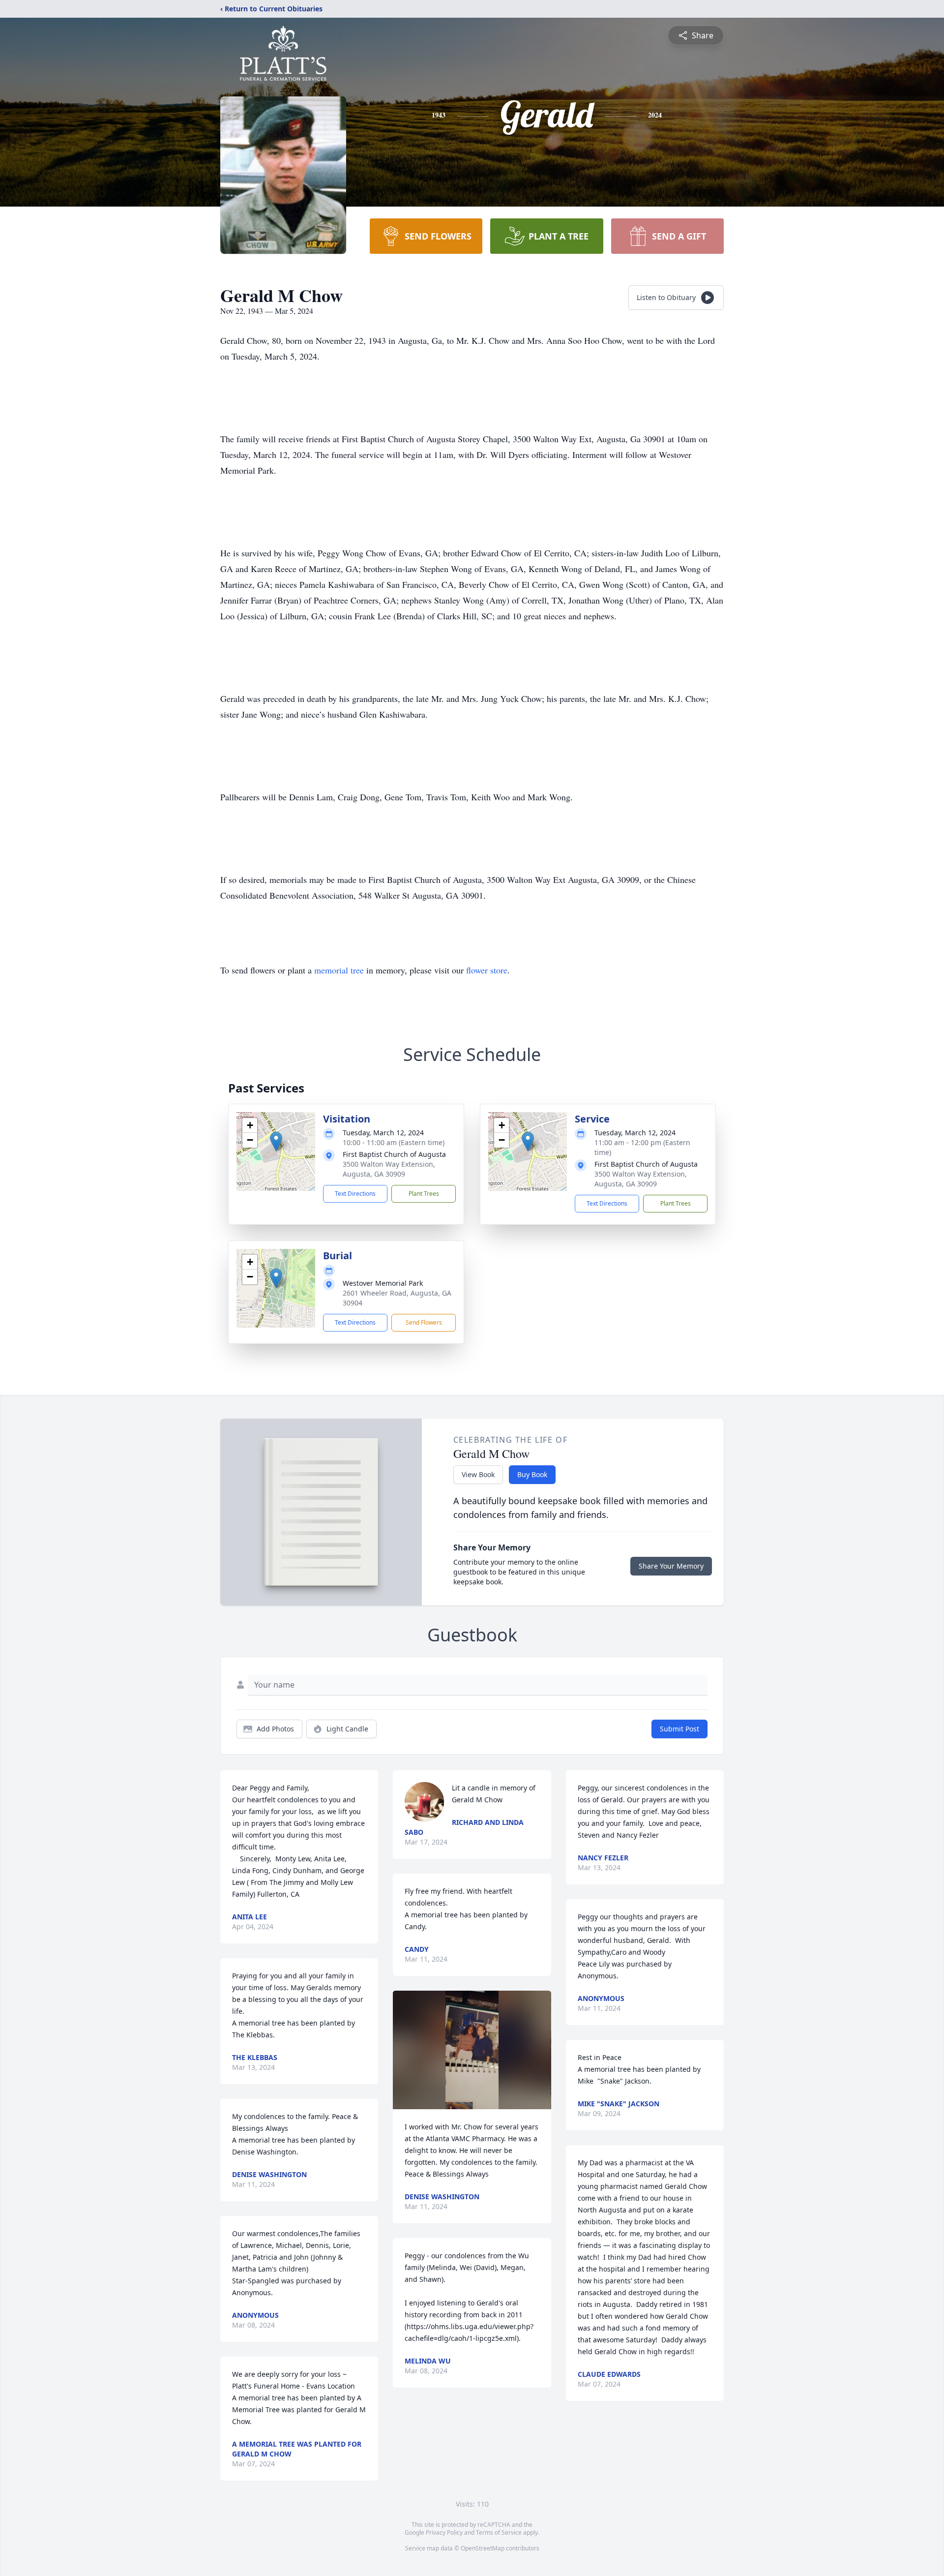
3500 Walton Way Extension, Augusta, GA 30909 (389, 1169)
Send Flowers (424, 1322)
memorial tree (339, 970)
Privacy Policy (444, 2532)
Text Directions (355, 1194)
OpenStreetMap (483, 2548)
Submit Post (679, 1729)
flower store (487, 970)
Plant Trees (424, 1194)
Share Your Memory (671, 1566)
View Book (478, 1474)
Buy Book (532, 1474)
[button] (276, 1141)
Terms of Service (499, 2532)
